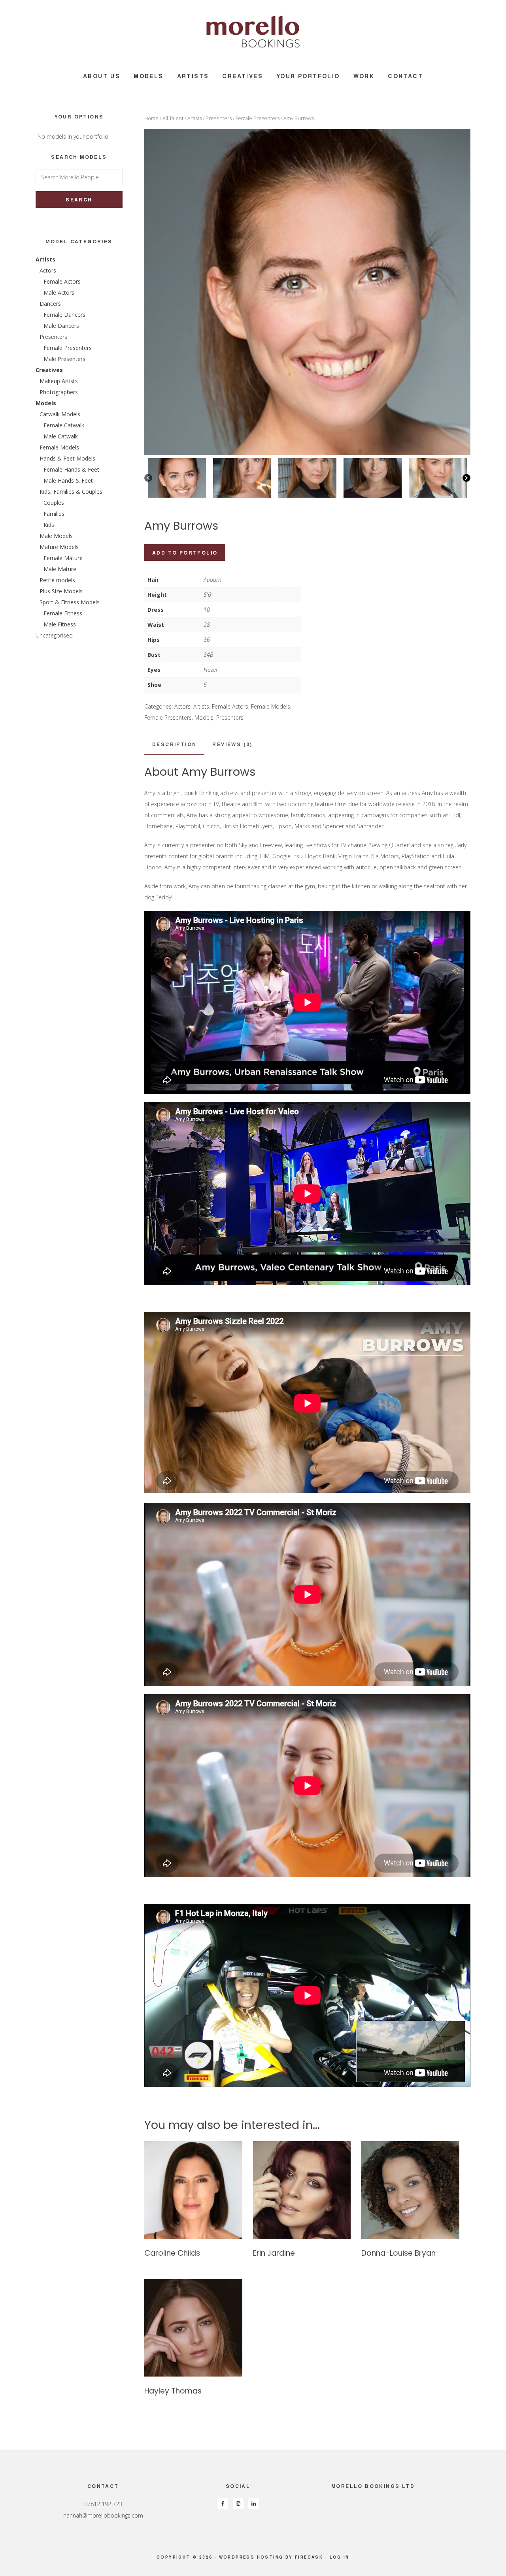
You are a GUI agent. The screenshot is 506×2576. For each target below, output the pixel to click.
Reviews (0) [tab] (232, 744)
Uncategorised (54, 635)
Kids (49, 525)
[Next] (466, 478)
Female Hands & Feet (71, 469)
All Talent (173, 118)
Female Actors (230, 706)
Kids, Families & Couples (71, 492)
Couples (54, 503)
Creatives (49, 370)
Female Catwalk (64, 425)
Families (54, 514)
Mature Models (59, 547)
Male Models (56, 536)
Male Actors (59, 292)
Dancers (50, 304)
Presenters (219, 118)
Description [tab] (174, 744)
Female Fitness (63, 613)
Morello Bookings (253, 32)
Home (151, 118)
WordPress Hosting (251, 2557)
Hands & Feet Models (67, 458)
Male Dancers (61, 326)
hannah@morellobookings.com (103, 2515)
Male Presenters (64, 359)
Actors (182, 706)
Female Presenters (258, 118)
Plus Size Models (61, 591)
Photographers (59, 392)
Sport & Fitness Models (70, 602)
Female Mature (63, 558)
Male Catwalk (61, 436)
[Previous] (148, 478)
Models (204, 717)
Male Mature (60, 569)
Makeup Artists (59, 381)
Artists (194, 118)
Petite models (57, 580)
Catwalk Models (60, 414)
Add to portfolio (185, 553)
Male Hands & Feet (68, 480)
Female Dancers (64, 315)
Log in (340, 2557)
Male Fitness (60, 624)
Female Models (271, 706)
